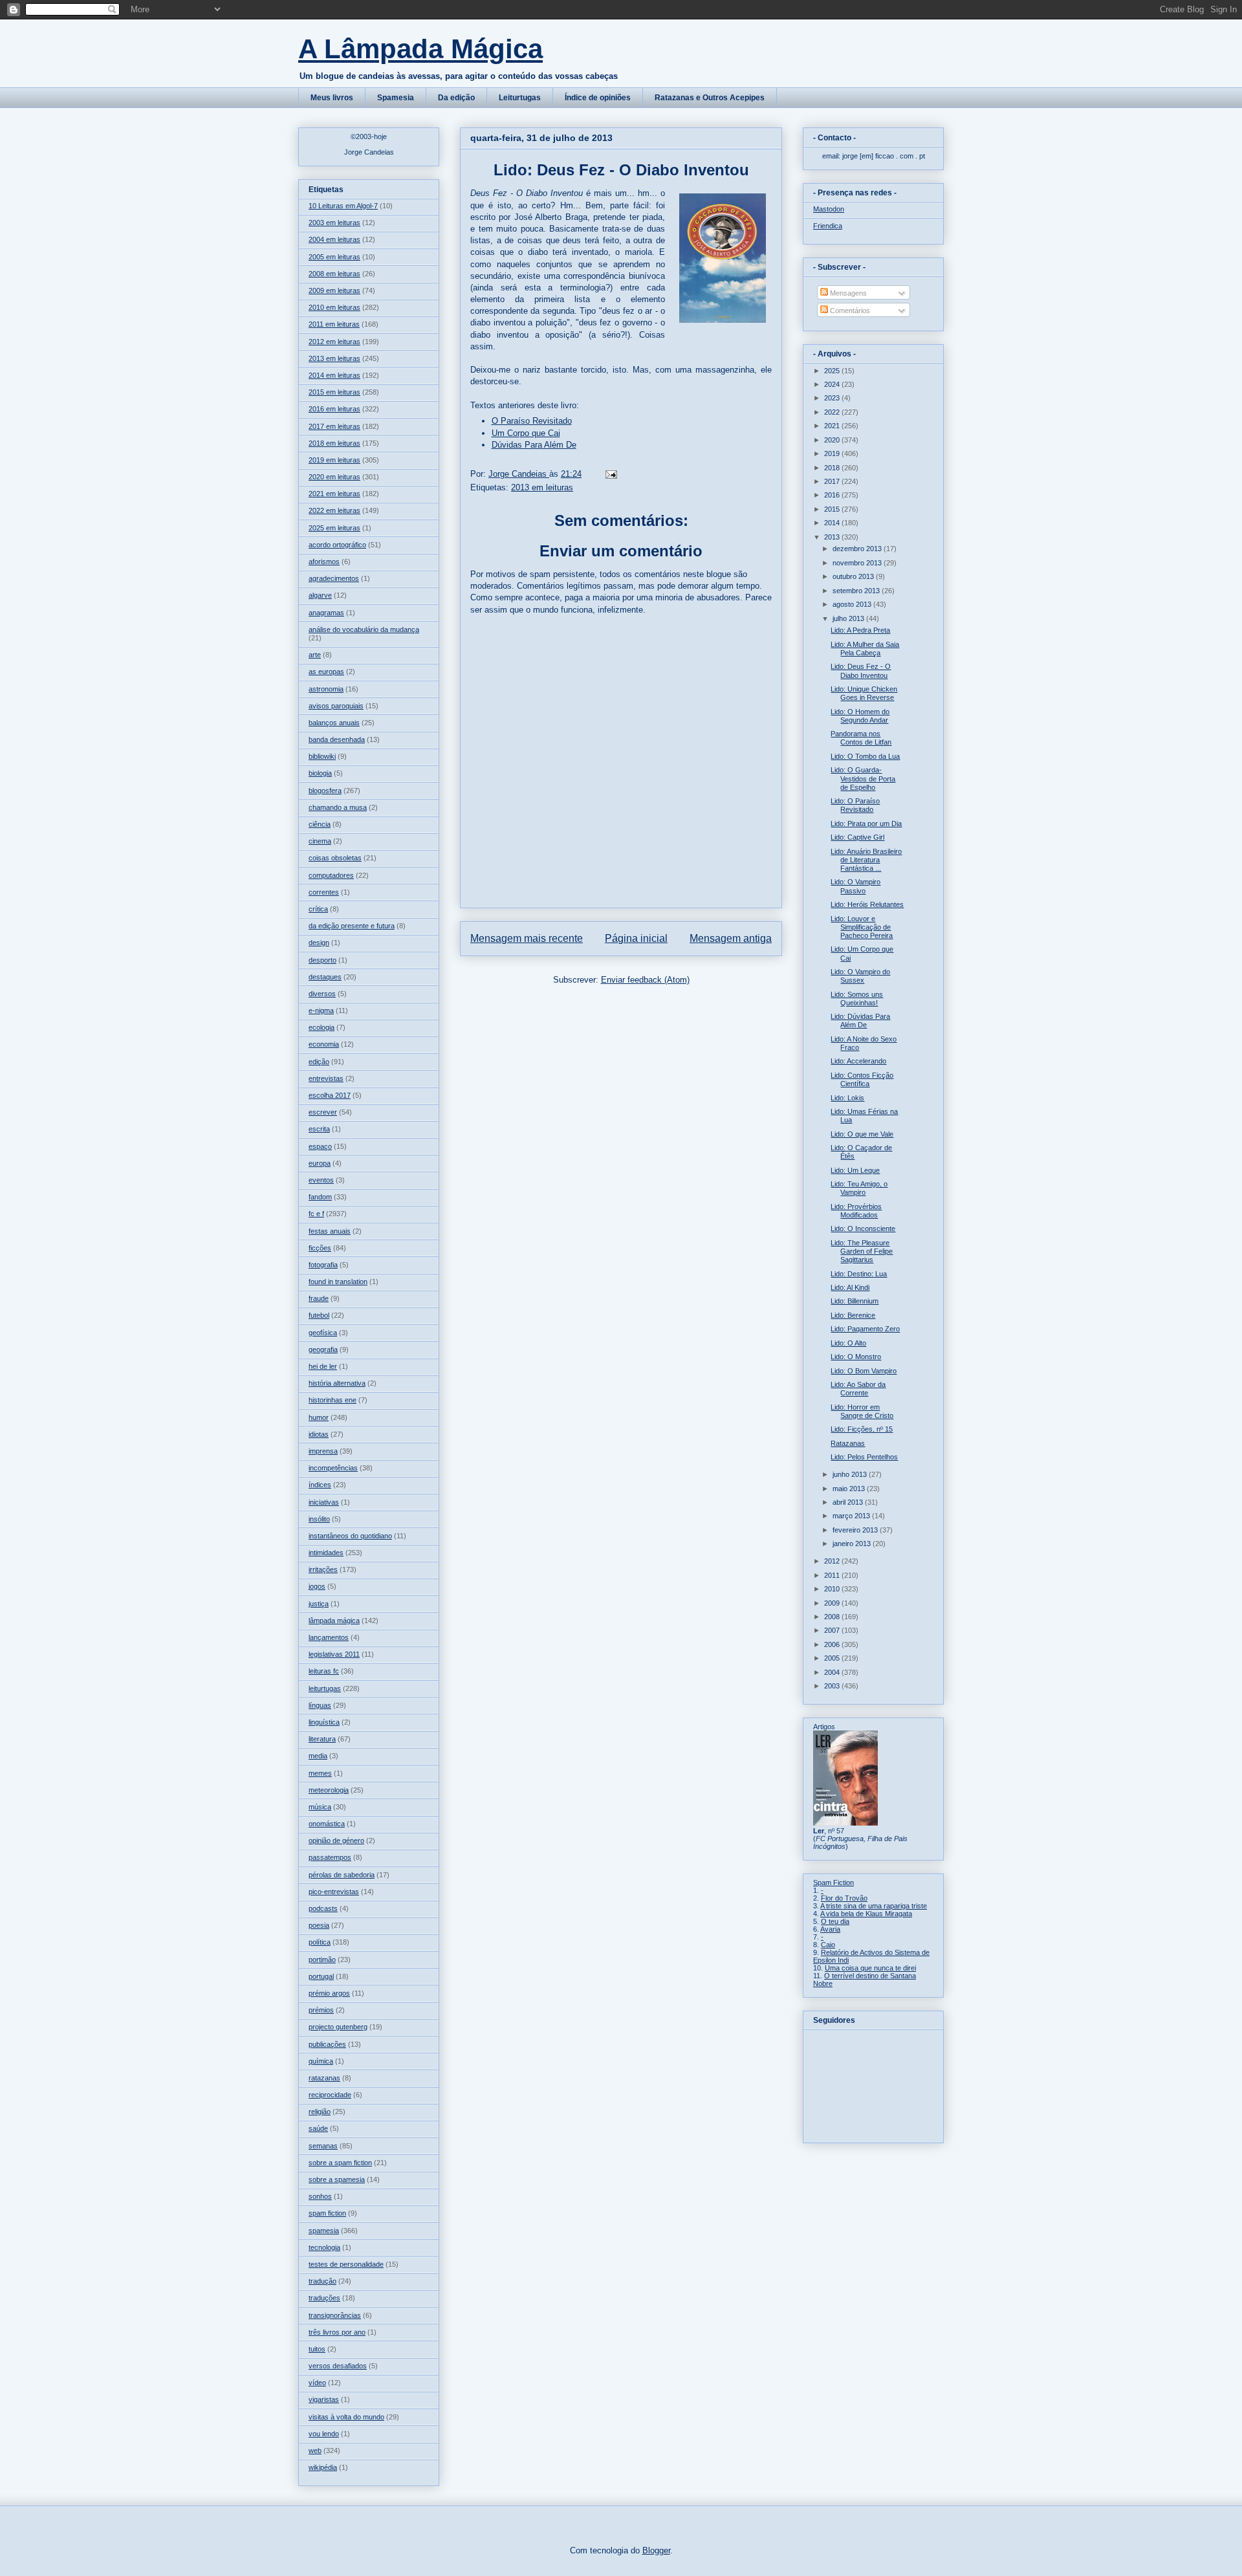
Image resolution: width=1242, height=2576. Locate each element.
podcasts (323, 1908)
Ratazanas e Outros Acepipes (710, 98)
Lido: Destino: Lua (859, 1274)
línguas (320, 1705)
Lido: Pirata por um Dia (866, 824)
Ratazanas (848, 1443)
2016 (833, 495)
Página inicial (636, 938)
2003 (833, 1686)
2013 (833, 537)
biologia (320, 773)
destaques (325, 977)
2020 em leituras (334, 477)
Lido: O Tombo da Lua (865, 756)
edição (319, 1062)
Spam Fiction (833, 1883)
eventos (321, 1180)
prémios (321, 2010)
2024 (833, 384)
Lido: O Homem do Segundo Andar (860, 716)
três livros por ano (337, 2332)
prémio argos (329, 1993)
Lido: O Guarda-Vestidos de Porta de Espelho (863, 778)
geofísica (323, 1333)
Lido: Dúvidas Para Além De (860, 1021)
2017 (833, 481)
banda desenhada (337, 739)
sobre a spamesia (337, 2179)
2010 (833, 1589)
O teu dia (835, 1921)
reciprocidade (330, 2095)
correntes (324, 892)
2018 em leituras (334, 443)
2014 (833, 523)
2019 (833, 453)
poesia (319, 1925)
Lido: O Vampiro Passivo (855, 886)
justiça (319, 1604)
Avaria (830, 1929)
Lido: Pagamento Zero (865, 1329)
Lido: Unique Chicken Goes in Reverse (864, 693)
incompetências (333, 1468)
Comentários (849, 311)
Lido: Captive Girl (857, 837)
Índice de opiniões (598, 98)
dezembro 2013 (858, 549)
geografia (323, 1349)
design (319, 943)
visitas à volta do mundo (346, 2417)
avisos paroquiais (336, 706)
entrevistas (326, 1078)
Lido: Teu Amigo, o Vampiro (859, 1188)
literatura (322, 1739)
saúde (318, 2128)
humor (319, 1417)
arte (315, 655)
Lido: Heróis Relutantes (867, 904)
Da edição (456, 98)
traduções (324, 2298)
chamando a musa (338, 807)
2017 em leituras (334, 426)
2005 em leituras (334, 257)
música (320, 1807)
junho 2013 (851, 1474)
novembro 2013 (858, 563)
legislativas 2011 (334, 1654)
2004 (833, 1672)
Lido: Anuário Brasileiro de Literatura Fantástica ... (866, 860)
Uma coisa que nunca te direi (870, 1968)
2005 (833, 1658)
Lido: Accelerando (858, 1061)
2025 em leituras (334, 528)
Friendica (828, 226)
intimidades (326, 1553)
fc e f (316, 1214)
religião (320, 2112)
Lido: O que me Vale (862, 1134)
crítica (318, 909)
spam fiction (327, 2213)
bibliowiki (322, 756)
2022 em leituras (334, 510)
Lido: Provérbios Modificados (856, 1211)
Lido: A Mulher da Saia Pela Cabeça (865, 649)
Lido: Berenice (853, 1315)
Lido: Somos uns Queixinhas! (857, 999)
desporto (322, 960)
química (321, 2061)
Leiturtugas (520, 98)
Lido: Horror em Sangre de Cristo (862, 1411)
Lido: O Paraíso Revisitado (855, 805)
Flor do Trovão (844, 1898)
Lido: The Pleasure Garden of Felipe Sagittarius (862, 1251)
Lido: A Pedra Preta (860, 630)
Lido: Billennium (855, 1301)
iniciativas (324, 1502)
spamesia (324, 2231)
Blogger (656, 2550)
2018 (833, 468)
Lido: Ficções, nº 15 (862, 1429)
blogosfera (325, 791)
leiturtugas (325, 1688)
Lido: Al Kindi (850, 1287)
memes (320, 1773)
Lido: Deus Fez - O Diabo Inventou (861, 671)
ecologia (321, 1027)
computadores (331, 875)
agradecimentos (334, 578)
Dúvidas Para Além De (534, 445)
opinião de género (336, 1840)
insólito (319, 1519)
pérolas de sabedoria (342, 1875)
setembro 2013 (857, 591)
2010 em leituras (334, 307)
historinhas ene (332, 1400)
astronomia (326, 689)
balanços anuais (334, 723)
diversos (322, 994)
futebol (319, 1315)
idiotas (319, 1434)
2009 (833, 1603)
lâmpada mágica (334, 1621)
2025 (833, 371)
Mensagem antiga (731, 938)
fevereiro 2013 (856, 1530)
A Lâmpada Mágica (420, 49)
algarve (320, 595)
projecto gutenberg (338, 2027)
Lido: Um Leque (855, 1170)
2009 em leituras (334, 290)
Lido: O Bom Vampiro (864, 1371)
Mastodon (829, 209)
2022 (833, 412)
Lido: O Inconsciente (863, 1228)
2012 (833, 1561)
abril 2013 (849, 1502)
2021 (833, 426)
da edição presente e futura (352, 926)
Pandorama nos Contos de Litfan (861, 738)
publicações (327, 2044)
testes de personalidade (346, 2264)
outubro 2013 (854, 576)
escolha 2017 (330, 1095)
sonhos (320, 2196)
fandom (320, 1197)
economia (324, 1044)
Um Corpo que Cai (526, 433)
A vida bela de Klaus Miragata (866, 1914)
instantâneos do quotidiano (350, 1536)
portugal (321, 1976)
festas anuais (330, 1231)
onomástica (327, 1824)
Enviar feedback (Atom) (645, 980)
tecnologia (324, 2247)
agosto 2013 (853, 604)
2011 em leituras (334, 324)
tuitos (317, 2349)
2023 (833, 398)
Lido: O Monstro (856, 1357)
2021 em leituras (334, 494)
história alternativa (337, 1383)
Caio (828, 1945)
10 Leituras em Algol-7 (343, 206)
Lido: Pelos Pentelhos (864, 1457)
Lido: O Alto (848, 1343)
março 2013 (852, 1516)
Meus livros (332, 98)
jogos (317, 1586)
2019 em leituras (334, 460)
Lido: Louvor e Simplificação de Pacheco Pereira (862, 927)
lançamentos (329, 1637)
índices (320, 1485)
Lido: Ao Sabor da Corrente (858, 1389)
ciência (320, 824)
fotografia (323, 1265)
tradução (322, 2281)
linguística (324, 1722)
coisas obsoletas (335, 858)
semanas (323, 2146)
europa (320, 1163)
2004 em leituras (334, 239)
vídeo (317, 2383)
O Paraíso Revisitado (532, 421)
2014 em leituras (334, 375)
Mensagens (847, 293)
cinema (320, 841)
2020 (833, 440)
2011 (833, 1575)
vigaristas (324, 2399)
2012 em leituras (334, 342)
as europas (326, 671)
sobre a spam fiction (340, 2163)
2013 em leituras (542, 487)
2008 (833, 1617)
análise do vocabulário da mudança (364, 629)
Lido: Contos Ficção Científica (862, 1079)
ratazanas (324, 2078)
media (318, 1756)
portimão (322, 1959)
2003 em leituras (334, 223)
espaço (320, 1146)
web (315, 2450)
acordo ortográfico (337, 545)
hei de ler (323, 1366)
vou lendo (324, 2434)
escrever (323, 1112)
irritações (323, 1569)
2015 (833, 509)
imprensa (323, 1451)
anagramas (326, 613)
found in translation (338, 1282)
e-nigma (321, 1010)
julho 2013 (849, 618)
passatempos (330, 1857)
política (320, 1942)
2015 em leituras (334, 392)
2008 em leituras (334, 274)
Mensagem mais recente (527, 938)
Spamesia (396, 98)
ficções (320, 1248)
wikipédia (323, 2467)
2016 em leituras (334, 409)
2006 (833, 1644)
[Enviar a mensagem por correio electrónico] (610, 474)
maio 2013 (850, 1489)
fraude (319, 1298)
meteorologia (329, 1790)
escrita (319, 1129)
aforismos (324, 562)
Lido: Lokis (847, 1098)
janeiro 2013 (853, 1544)
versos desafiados (338, 2366)
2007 (833, 1630)
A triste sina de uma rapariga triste (874, 1906)
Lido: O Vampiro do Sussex (860, 976)
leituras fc (324, 1671)
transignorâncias (335, 2315)
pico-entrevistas (334, 1892)
